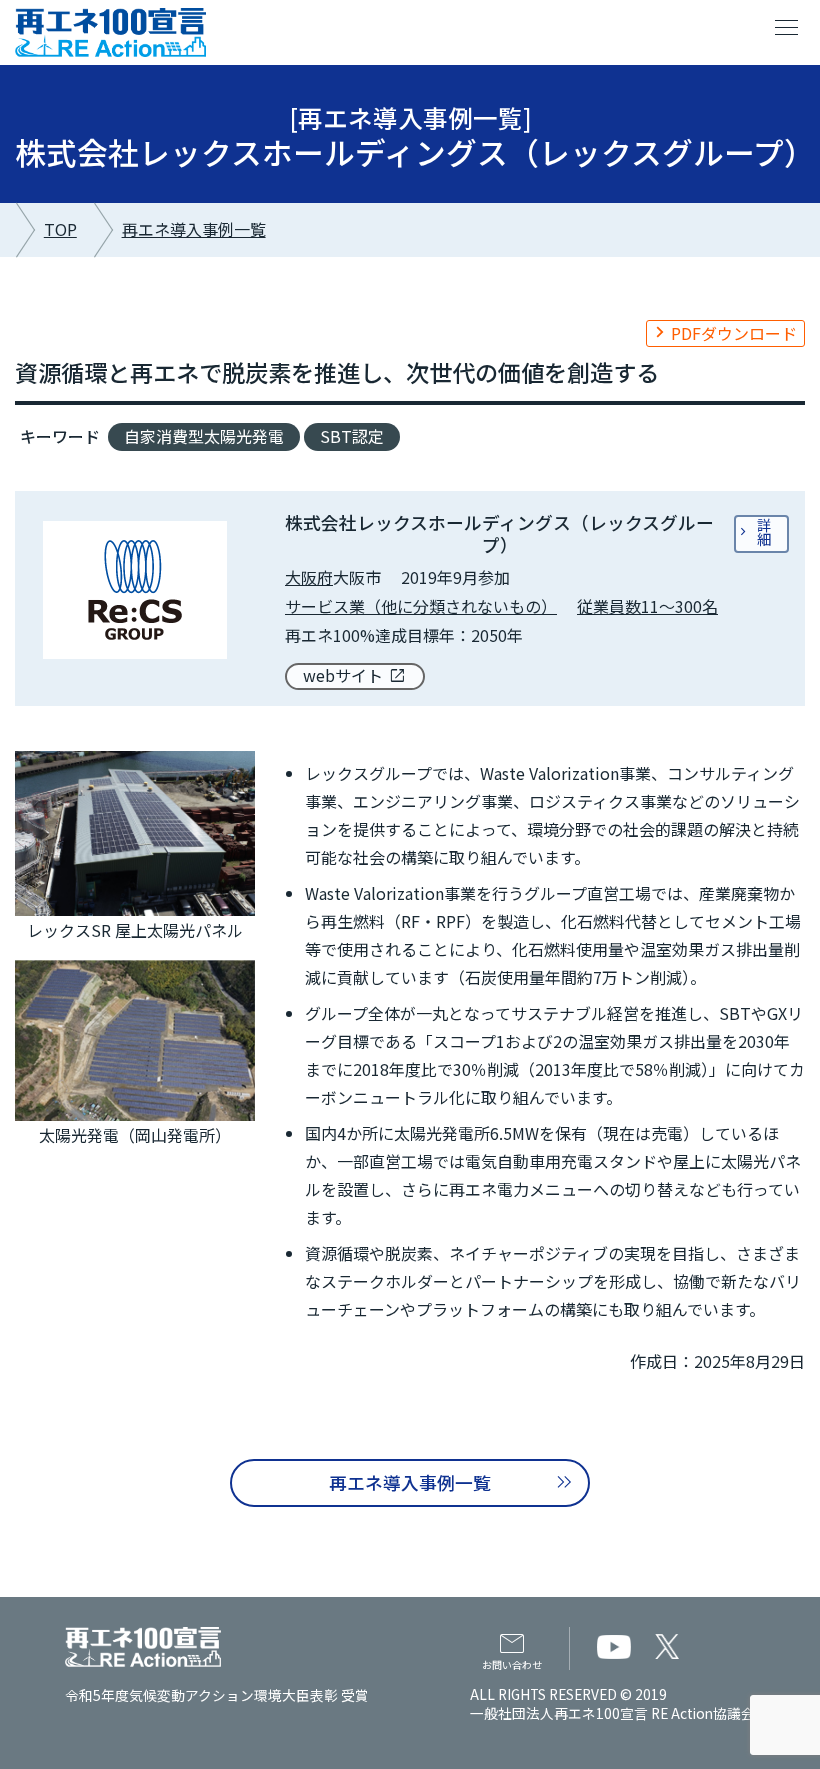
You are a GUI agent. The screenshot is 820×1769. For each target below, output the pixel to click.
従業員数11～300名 (647, 606)
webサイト (343, 675)
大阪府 (309, 577)
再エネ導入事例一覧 (194, 229)
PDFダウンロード (734, 333)
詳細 (764, 532)
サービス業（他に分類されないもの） (421, 606)
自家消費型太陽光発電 (204, 436)
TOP (60, 229)
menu (787, 28)
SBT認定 (352, 436)
